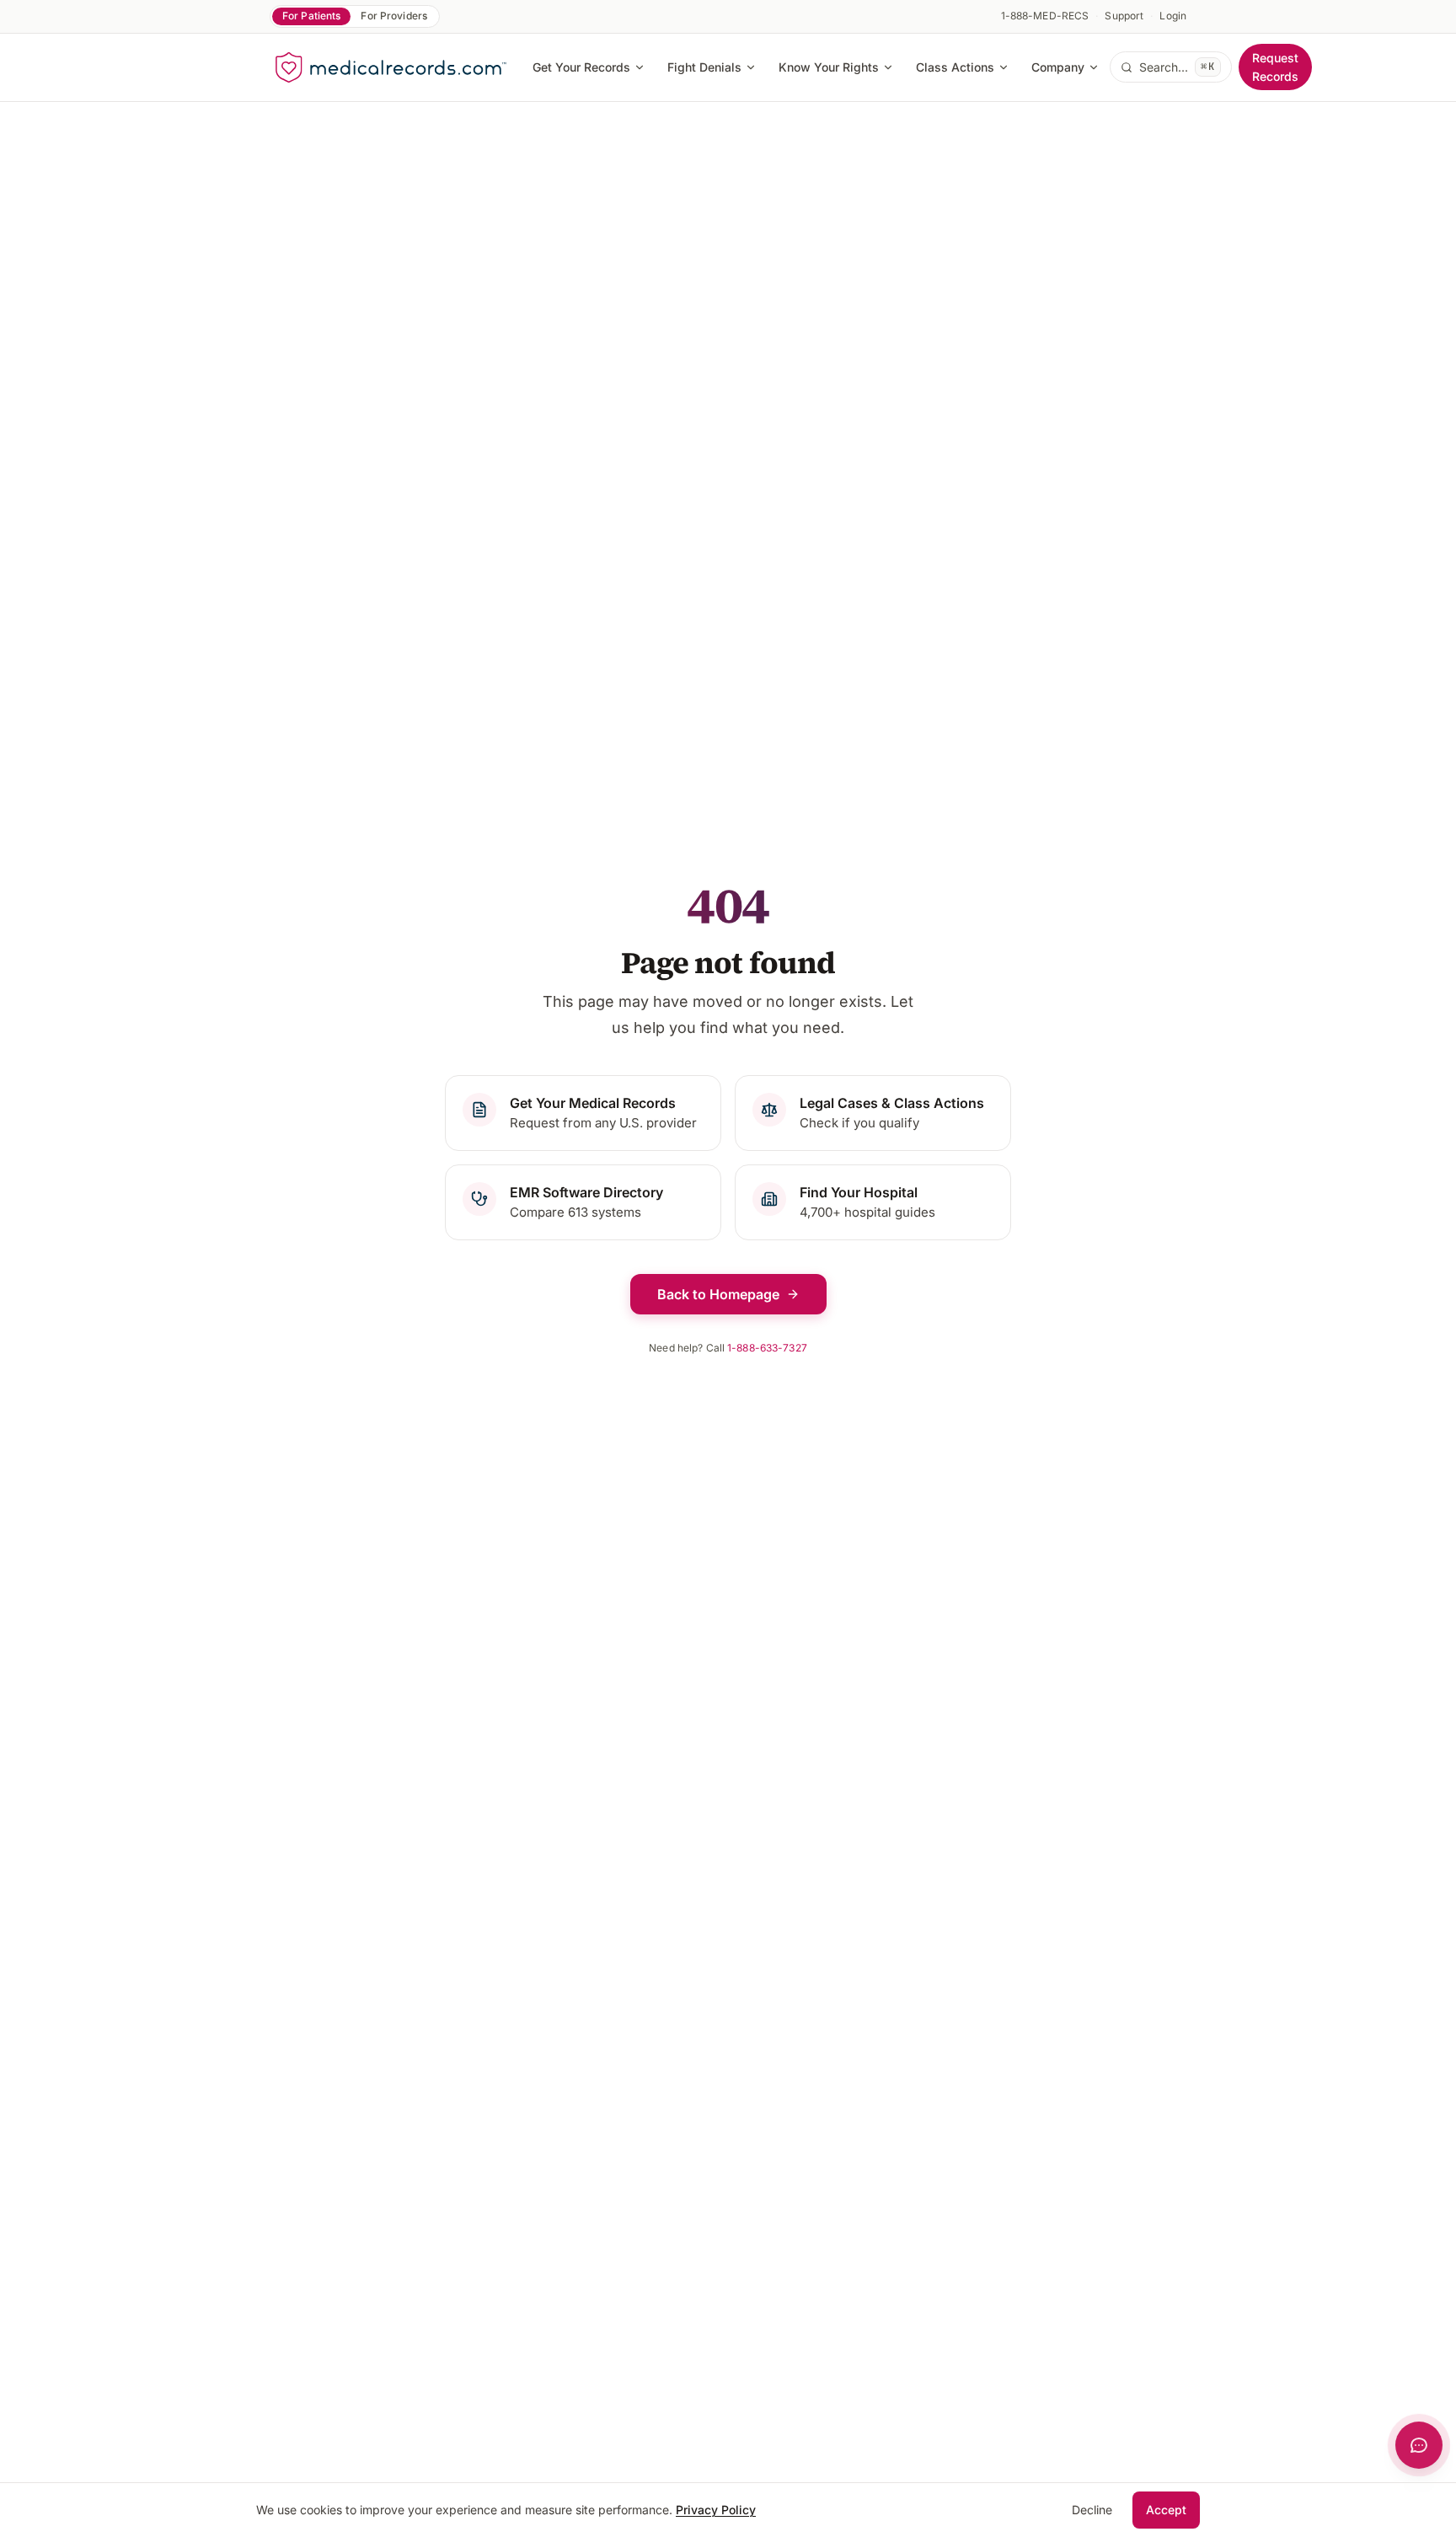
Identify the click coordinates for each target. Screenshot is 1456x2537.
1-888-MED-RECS (1045, 16)
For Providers (394, 16)
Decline (1092, 2510)
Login (1173, 16)
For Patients (311, 16)
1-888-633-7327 (767, 1348)
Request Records (1275, 67)
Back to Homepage (718, 1294)
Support (1124, 16)
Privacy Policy (716, 2510)
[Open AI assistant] (1419, 2445)
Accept (1166, 2510)
